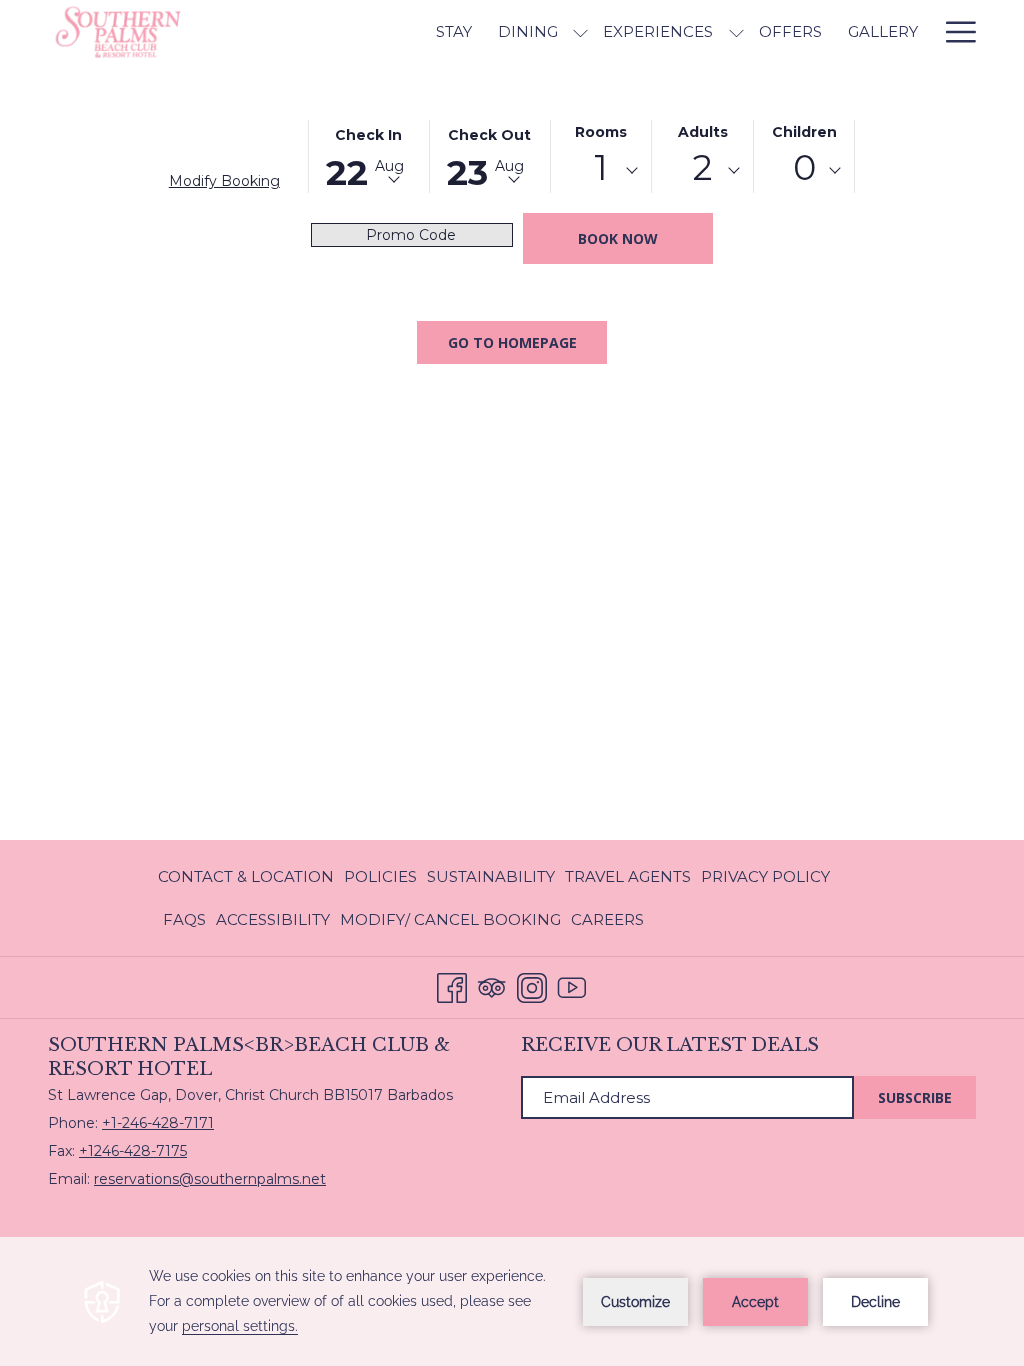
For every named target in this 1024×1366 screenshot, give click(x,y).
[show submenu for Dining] (580, 32)
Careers (607, 919)
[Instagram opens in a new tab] (532, 985)
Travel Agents (628, 876)
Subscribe (915, 1097)
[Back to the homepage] (178, 32)
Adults (703, 132)
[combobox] (601, 171)
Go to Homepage (512, 342)
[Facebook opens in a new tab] (452, 985)
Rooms (601, 132)
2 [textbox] (702, 167)
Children (804, 132)
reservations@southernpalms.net (210, 1179)
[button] (369, 155)
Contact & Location (246, 876)
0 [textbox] (804, 167)
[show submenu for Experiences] (736, 32)
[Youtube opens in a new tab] (572, 985)
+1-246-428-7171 (158, 1123)
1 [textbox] (601, 167)
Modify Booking (224, 181)
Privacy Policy (765, 876)
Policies (380, 876)
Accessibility (273, 919)
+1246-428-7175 (133, 1151)
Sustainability (491, 876)
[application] (512, 1301)
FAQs (184, 919)
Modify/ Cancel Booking (450, 925)
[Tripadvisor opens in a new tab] (492, 985)
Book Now (618, 238)
